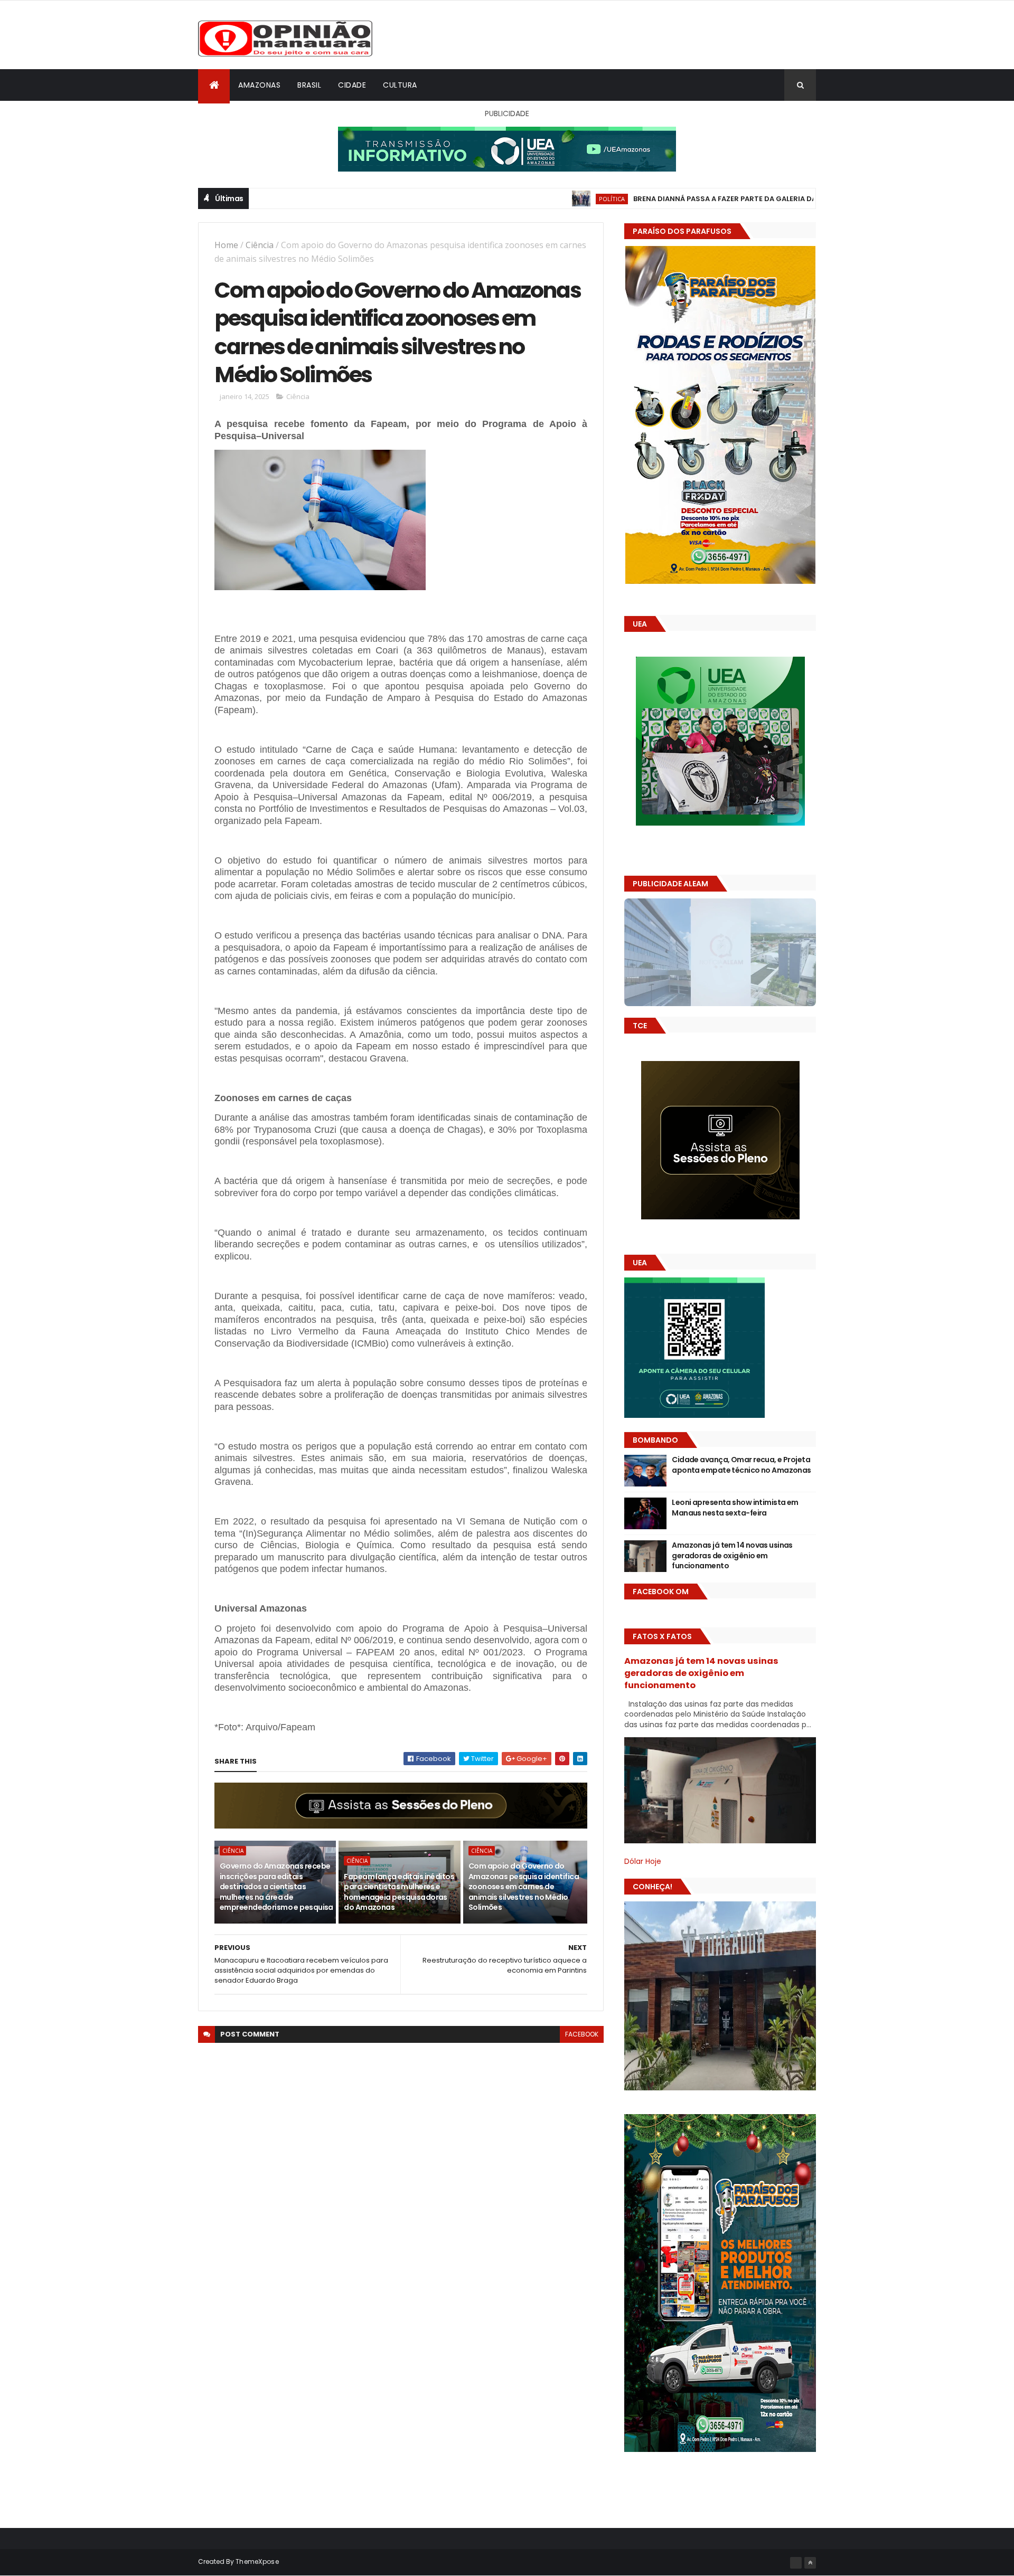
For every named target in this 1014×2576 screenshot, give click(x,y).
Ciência (260, 245)
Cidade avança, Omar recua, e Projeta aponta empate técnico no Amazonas (741, 1465)
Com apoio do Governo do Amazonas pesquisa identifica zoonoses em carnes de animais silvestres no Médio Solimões (524, 1887)
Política (510, 199)
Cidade (352, 85)
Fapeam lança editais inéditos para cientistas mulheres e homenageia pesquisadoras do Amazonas (399, 1892)
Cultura (400, 85)
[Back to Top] (810, 2563)
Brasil (309, 85)
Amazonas (259, 85)
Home (226, 245)
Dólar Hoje (643, 1861)
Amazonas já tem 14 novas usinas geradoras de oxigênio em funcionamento (732, 1555)
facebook (582, 2034)
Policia (793, 199)
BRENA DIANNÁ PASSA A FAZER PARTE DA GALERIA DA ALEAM (635, 199)
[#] (796, 2563)
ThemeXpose (257, 2561)
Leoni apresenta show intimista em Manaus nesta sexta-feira (735, 1508)
